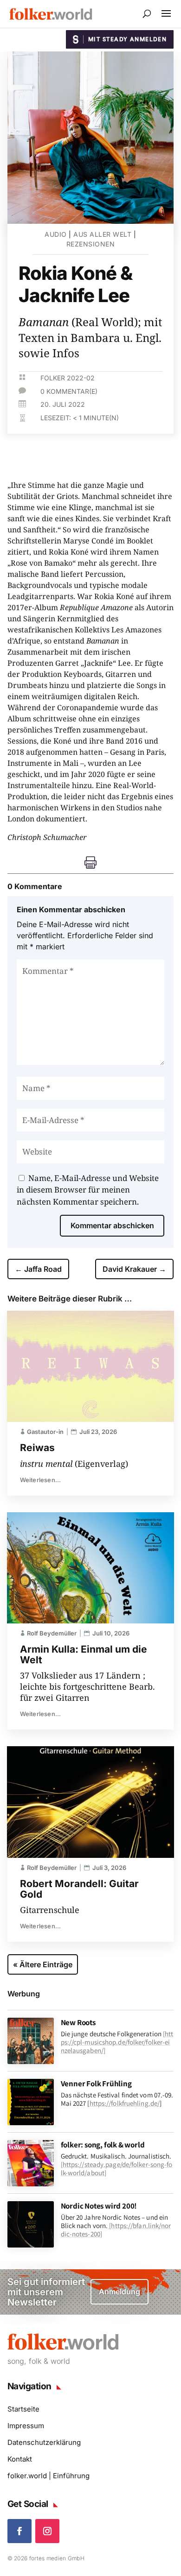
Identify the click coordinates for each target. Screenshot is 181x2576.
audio (56, 234)
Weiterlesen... (41, 1480)
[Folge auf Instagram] (47, 2531)
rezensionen (91, 244)
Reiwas (37, 1448)
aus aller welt (102, 234)
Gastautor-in (45, 1432)
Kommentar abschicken (112, 1225)
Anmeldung (120, 2292)
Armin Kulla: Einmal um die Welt (84, 1654)
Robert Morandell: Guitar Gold (79, 1889)
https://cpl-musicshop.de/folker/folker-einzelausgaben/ (117, 2042)
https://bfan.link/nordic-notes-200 (116, 2230)
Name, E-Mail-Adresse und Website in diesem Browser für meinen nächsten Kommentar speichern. (88, 1190)
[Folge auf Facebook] (19, 2531)
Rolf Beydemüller (52, 1633)
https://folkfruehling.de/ (125, 2103)
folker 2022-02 (68, 378)
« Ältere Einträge (43, 1964)
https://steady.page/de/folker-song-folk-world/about (117, 2169)
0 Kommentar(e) (69, 391)
